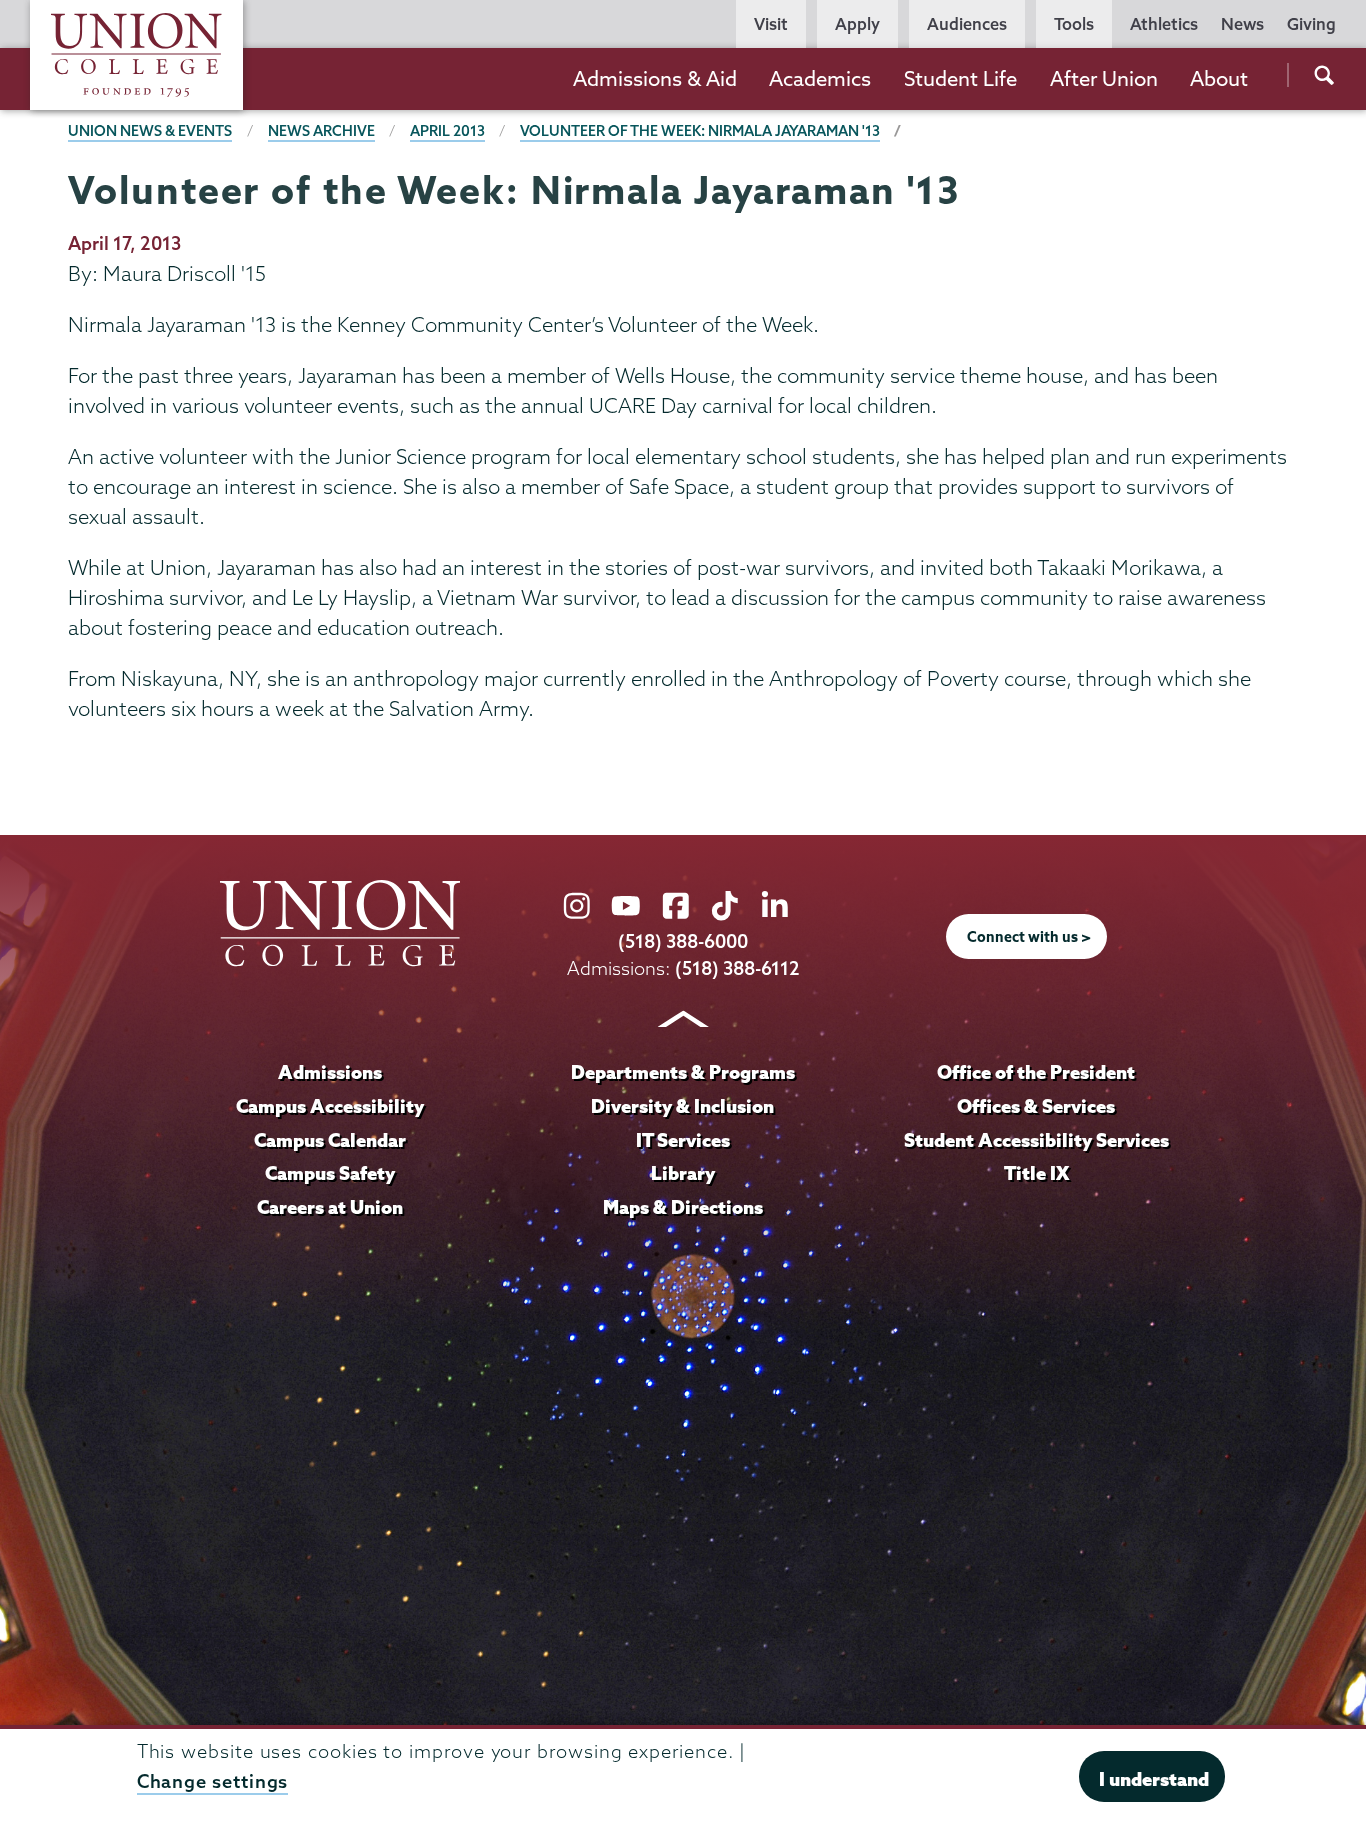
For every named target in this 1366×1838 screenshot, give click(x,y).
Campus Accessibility (330, 1106)
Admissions (330, 1072)
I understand (1154, 1778)
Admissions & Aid (655, 78)
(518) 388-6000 (683, 941)
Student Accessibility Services (1036, 1140)
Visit (771, 24)
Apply (857, 24)
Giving (1311, 24)
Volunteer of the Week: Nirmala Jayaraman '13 (700, 131)
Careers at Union (330, 1207)
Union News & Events (150, 131)
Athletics (1164, 24)
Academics (820, 78)
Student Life (960, 78)
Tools (1074, 24)
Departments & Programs (683, 1072)
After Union (1104, 78)
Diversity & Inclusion (682, 1106)
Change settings (213, 1781)
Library (683, 1173)
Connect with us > (1029, 937)
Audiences (967, 24)
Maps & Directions (683, 1207)
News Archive (321, 131)
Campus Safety (330, 1173)
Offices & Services (1036, 1106)
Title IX (1036, 1173)
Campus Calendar (330, 1140)
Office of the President (1036, 1072)
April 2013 (447, 131)
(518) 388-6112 (737, 968)
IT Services (683, 1140)
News (1242, 24)
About (1219, 78)
